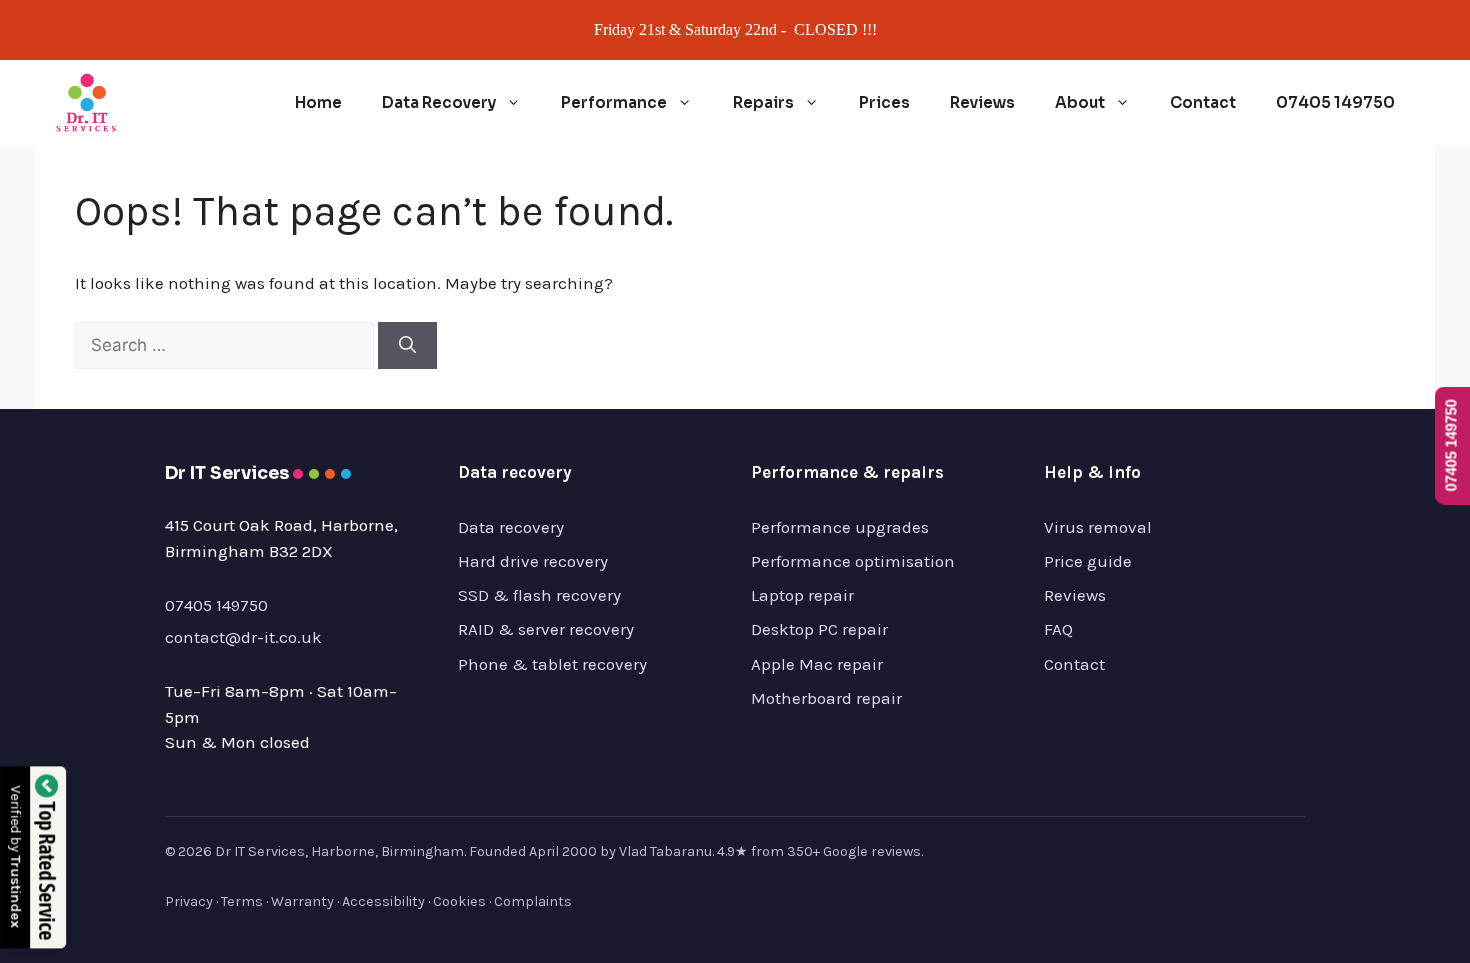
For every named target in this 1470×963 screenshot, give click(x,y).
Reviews (982, 102)
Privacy (189, 901)
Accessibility (383, 901)
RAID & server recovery (546, 629)
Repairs (763, 102)
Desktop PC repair (819, 629)
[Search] (407, 346)
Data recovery (511, 527)
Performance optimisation (853, 561)
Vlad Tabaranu (665, 851)
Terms (242, 901)
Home (318, 102)
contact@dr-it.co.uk (243, 637)
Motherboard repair (826, 698)
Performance (614, 102)
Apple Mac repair (817, 664)
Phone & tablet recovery (552, 664)
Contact (1203, 102)
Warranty (302, 901)
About (1080, 102)
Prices (884, 102)
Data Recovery (439, 102)
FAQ (1058, 629)
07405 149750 (1335, 102)
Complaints (533, 901)
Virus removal (1098, 527)
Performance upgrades (840, 527)
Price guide (1088, 561)
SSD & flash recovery (539, 595)
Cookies (459, 901)
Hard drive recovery (533, 561)
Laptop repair (802, 595)
